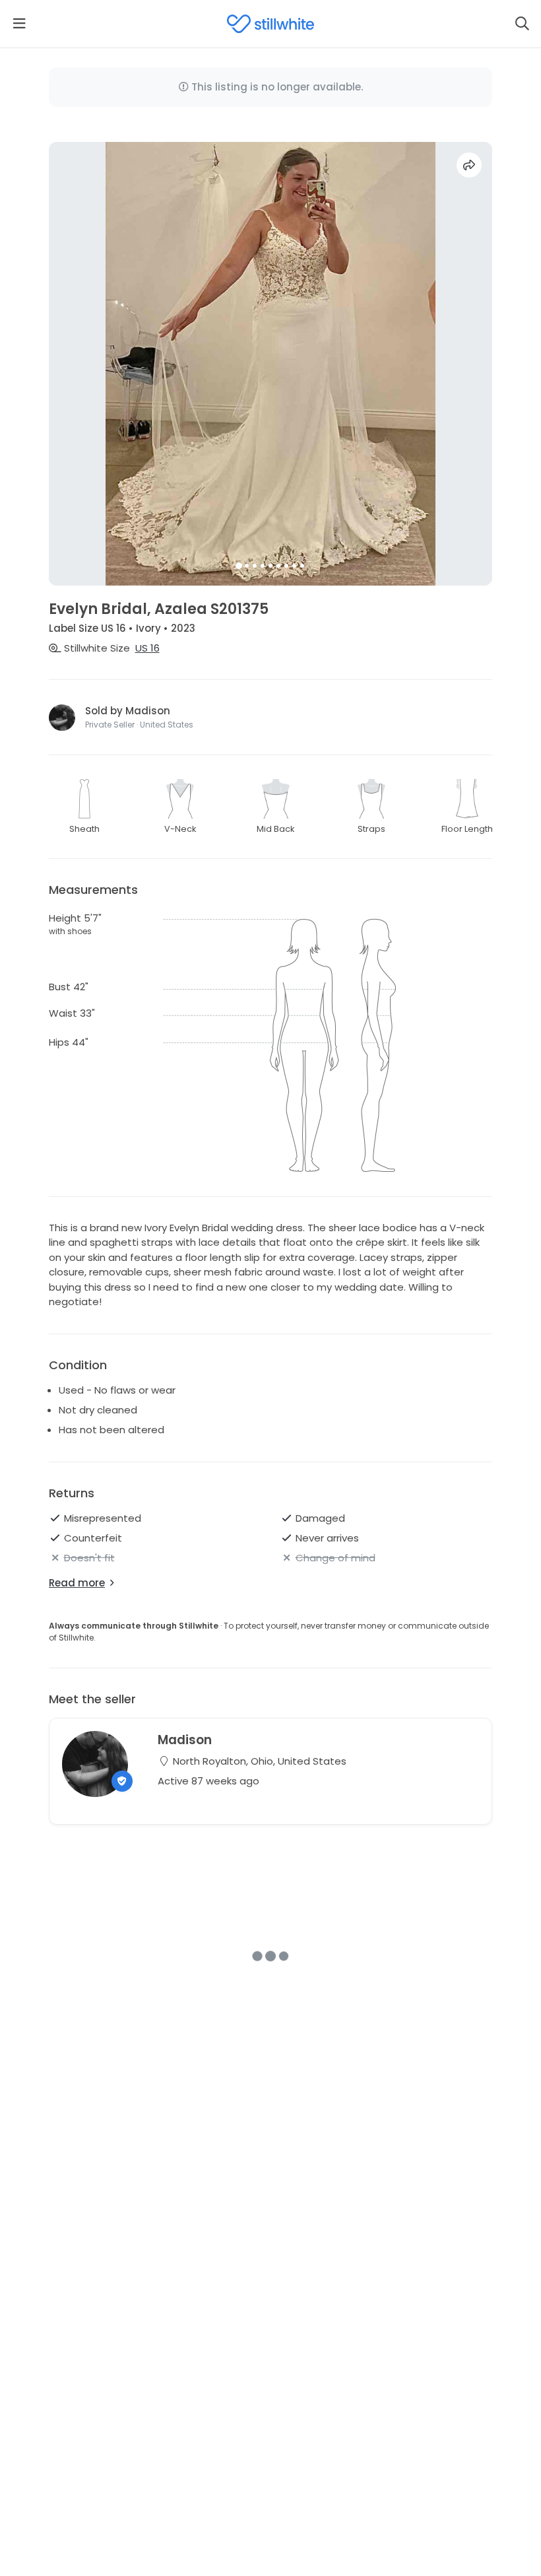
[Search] (522, 24)
